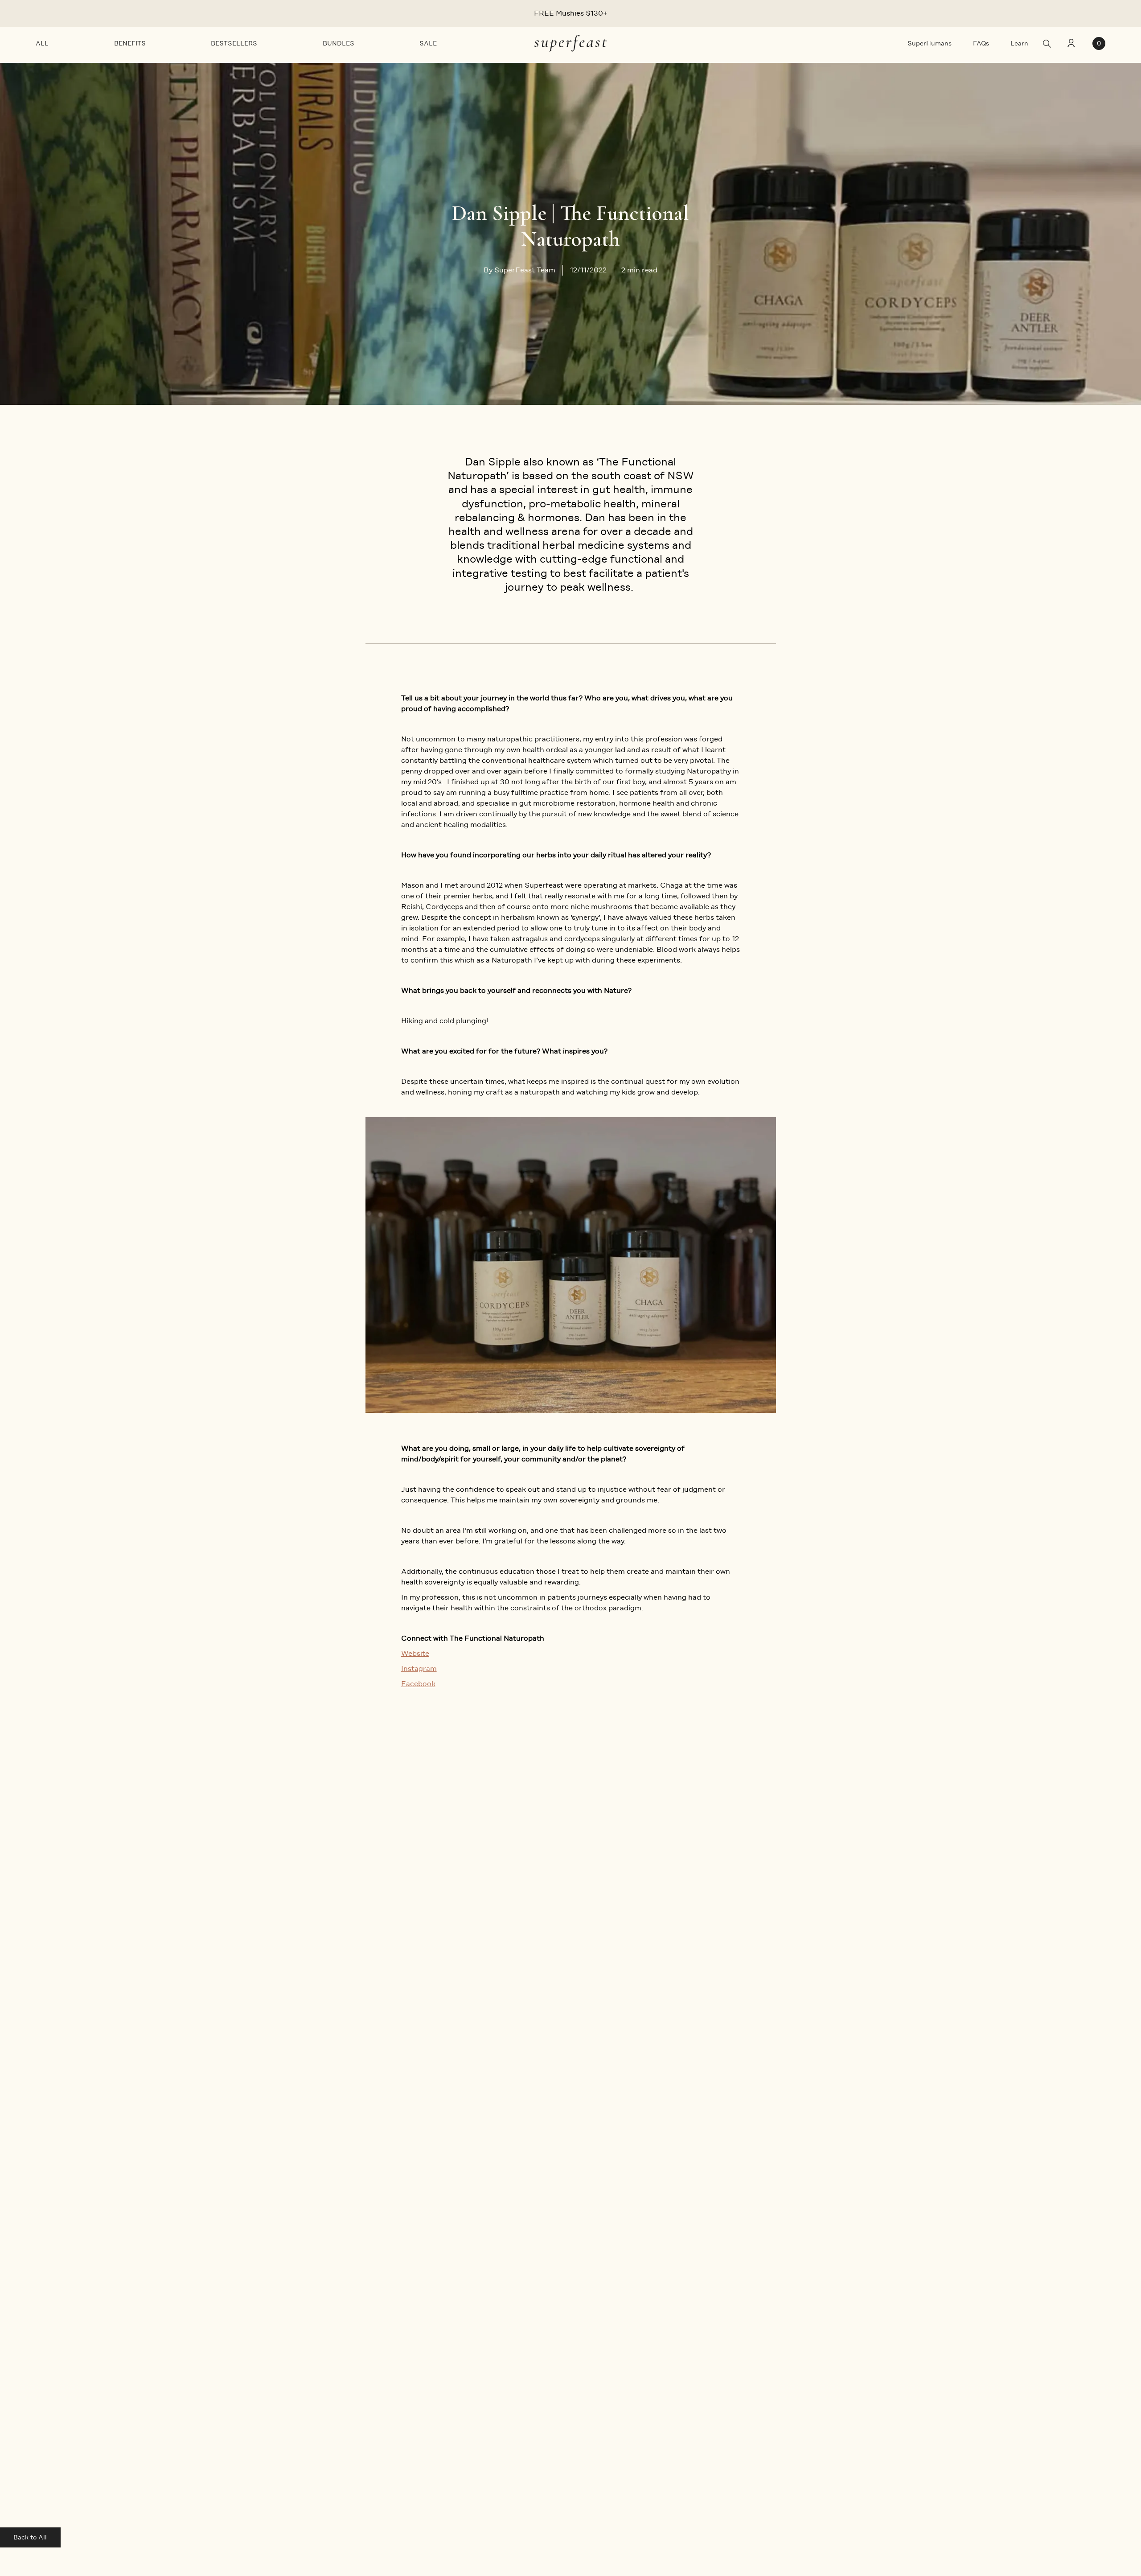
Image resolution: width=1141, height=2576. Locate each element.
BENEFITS (130, 43)
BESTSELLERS (234, 43)
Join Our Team (61, 2389)
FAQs (981, 43)
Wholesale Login (64, 2353)
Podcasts (224, 2299)
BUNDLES (339, 43)
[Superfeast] (570, 43)
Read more (245, 2082)
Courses (222, 2335)
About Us (52, 2282)
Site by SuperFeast (1072, 2525)
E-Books (223, 2317)
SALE (428, 43)
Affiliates (51, 2317)
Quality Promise (235, 2353)
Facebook (418, 1684)
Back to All (30, 2537)
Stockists (52, 2299)
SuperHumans (930, 43)
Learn (1019, 43)
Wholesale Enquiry (68, 2371)
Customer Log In (400, 2335)
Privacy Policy (394, 2317)
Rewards (51, 2335)
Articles (221, 2282)
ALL (42, 43)
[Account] (1070, 44)
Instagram (419, 1669)
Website (415, 1653)
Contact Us (390, 2353)
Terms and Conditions (408, 2299)
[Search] (1047, 44)
